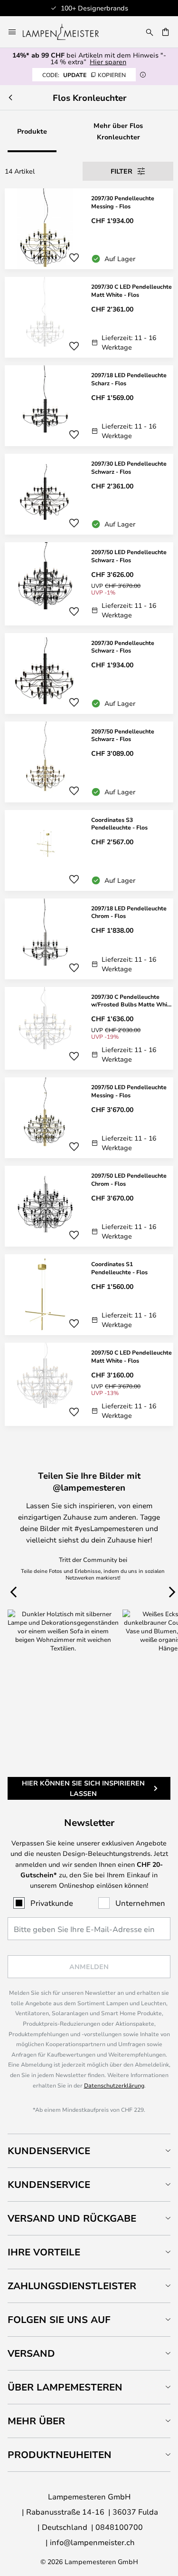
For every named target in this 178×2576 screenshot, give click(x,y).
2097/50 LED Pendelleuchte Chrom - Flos (129, 1179)
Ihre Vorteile (44, 2252)
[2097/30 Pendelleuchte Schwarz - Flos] (89, 673)
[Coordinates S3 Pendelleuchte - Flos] (89, 850)
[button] (74, 258)
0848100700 (119, 2527)
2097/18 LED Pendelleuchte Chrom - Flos (129, 912)
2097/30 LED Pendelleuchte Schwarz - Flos (129, 467)
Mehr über (36, 2421)
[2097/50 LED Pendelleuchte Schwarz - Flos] (89, 584)
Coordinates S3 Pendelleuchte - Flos (119, 824)
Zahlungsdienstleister (72, 2286)
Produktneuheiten (60, 2454)
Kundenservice (49, 2151)
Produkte (32, 131)
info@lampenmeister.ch (92, 2542)
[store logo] (66, 32)
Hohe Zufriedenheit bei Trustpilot (120, 8)
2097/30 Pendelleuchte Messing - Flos (123, 202)
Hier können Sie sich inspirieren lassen (83, 1788)
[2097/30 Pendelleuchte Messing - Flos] (89, 229)
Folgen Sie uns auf (59, 2319)
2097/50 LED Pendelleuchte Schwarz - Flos (129, 556)
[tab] (89, 2151)
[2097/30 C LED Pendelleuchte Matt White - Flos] (89, 317)
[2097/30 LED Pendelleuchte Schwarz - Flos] (89, 494)
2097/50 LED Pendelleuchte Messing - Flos (129, 1091)
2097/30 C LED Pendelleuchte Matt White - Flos (131, 290)
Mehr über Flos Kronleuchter (118, 131)
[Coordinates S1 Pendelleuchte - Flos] (89, 1295)
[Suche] (150, 32)
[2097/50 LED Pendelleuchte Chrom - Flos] (89, 1206)
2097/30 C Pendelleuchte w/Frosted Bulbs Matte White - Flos (132, 1001)
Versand (31, 2353)
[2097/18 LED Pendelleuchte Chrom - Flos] (89, 939)
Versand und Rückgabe (72, 2218)
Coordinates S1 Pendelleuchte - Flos (119, 1268)
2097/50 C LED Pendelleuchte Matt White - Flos (131, 1356)
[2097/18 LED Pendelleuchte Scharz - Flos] (89, 406)
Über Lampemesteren (65, 2387)
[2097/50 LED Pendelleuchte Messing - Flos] (89, 1118)
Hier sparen (108, 62)
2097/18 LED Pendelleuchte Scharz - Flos (129, 379)
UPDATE (84, 75)
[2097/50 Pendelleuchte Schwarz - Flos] (89, 762)
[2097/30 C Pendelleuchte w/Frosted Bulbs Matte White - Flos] (89, 1029)
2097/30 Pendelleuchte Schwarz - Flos (123, 647)
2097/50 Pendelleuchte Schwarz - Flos (123, 735)
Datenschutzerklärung (114, 2085)
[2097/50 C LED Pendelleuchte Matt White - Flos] (89, 1384)
